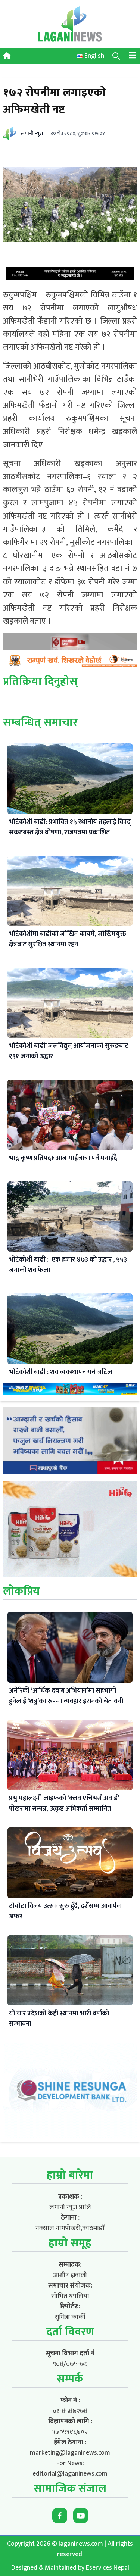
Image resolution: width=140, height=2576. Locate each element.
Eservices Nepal (108, 2568)
